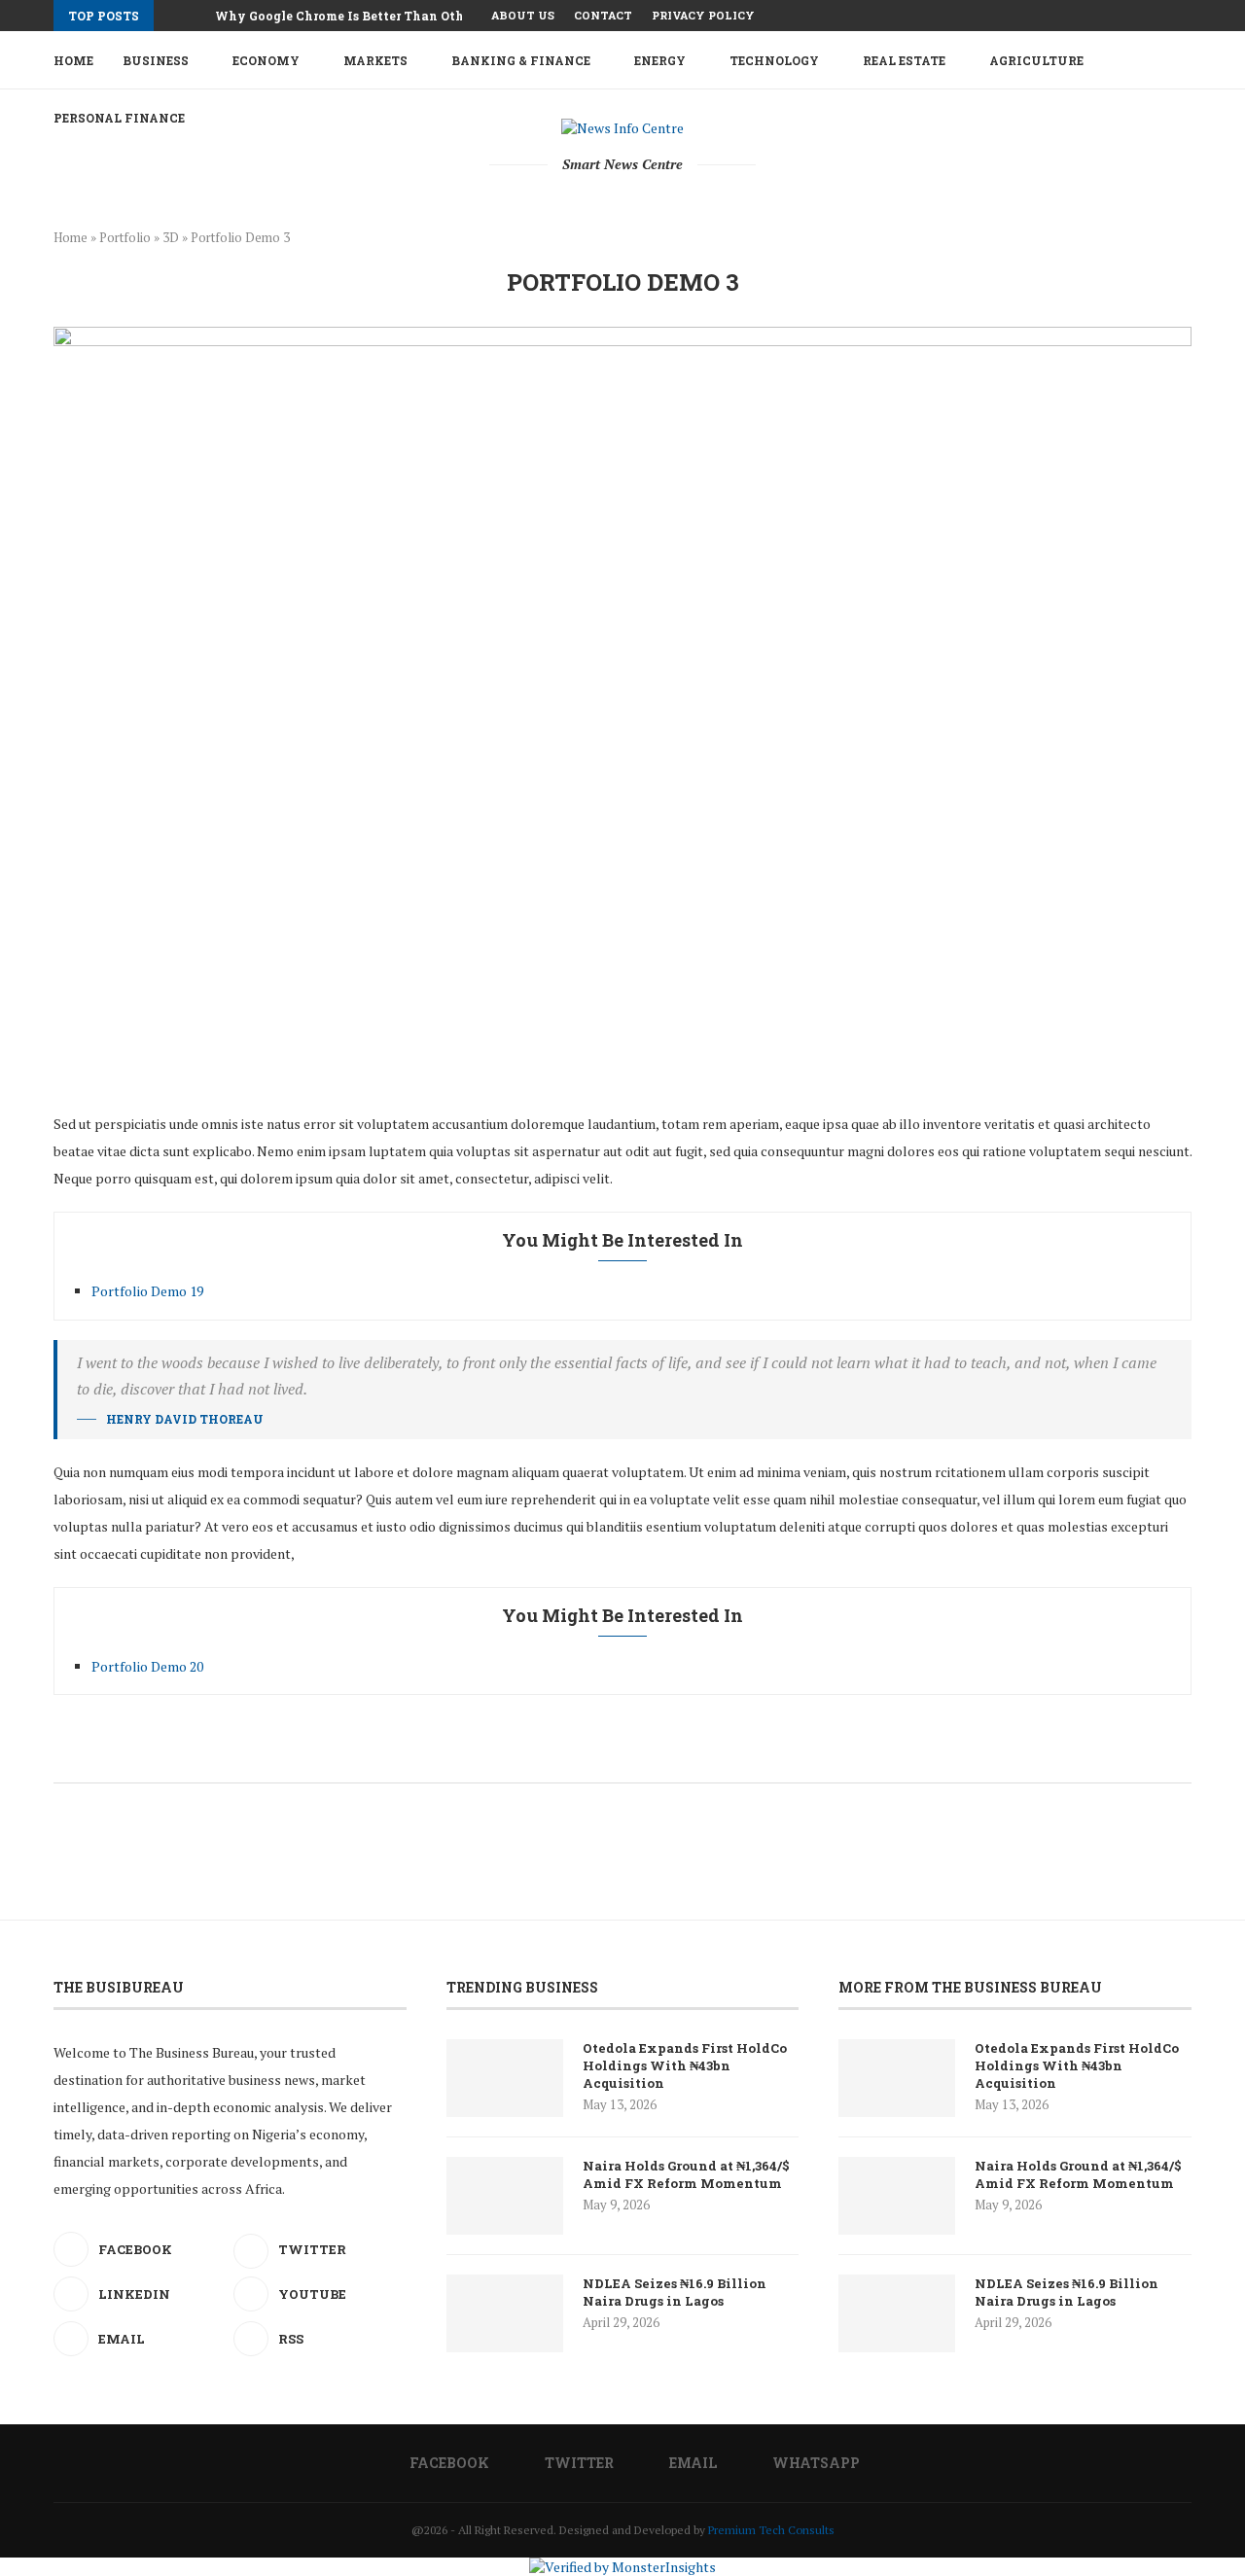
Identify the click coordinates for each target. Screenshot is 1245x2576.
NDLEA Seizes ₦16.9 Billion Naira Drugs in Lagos (675, 2292)
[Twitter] (1142, 16)
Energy (660, 60)
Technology (774, 60)
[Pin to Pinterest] (620, 1756)
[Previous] (172, 16)
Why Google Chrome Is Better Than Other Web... (365, 16)
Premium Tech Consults (771, 2530)
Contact (603, 15)
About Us (523, 15)
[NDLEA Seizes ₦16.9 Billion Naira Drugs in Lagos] (505, 2313)
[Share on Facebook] (579, 1756)
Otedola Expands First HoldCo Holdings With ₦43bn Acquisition (685, 2065)
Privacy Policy (703, 15)
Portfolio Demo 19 (147, 1291)
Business (156, 60)
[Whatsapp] (1187, 16)
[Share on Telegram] (681, 1756)
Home (73, 60)
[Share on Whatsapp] (661, 1756)
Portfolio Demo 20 (147, 1666)
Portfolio (125, 237)
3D (171, 237)
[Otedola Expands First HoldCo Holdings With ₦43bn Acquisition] (505, 2078)
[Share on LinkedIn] (640, 1756)
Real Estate (904, 60)
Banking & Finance (521, 60)
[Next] (196, 16)
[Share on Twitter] (600, 1756)
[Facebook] (1120, 16)
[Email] (1164, 16)
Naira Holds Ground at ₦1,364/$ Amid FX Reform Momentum (686, 2174)
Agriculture (1036, 60)
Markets (375, 60)
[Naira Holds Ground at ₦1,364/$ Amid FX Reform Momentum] (505, 2196)
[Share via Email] (702, 1756)
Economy (266, 60)
